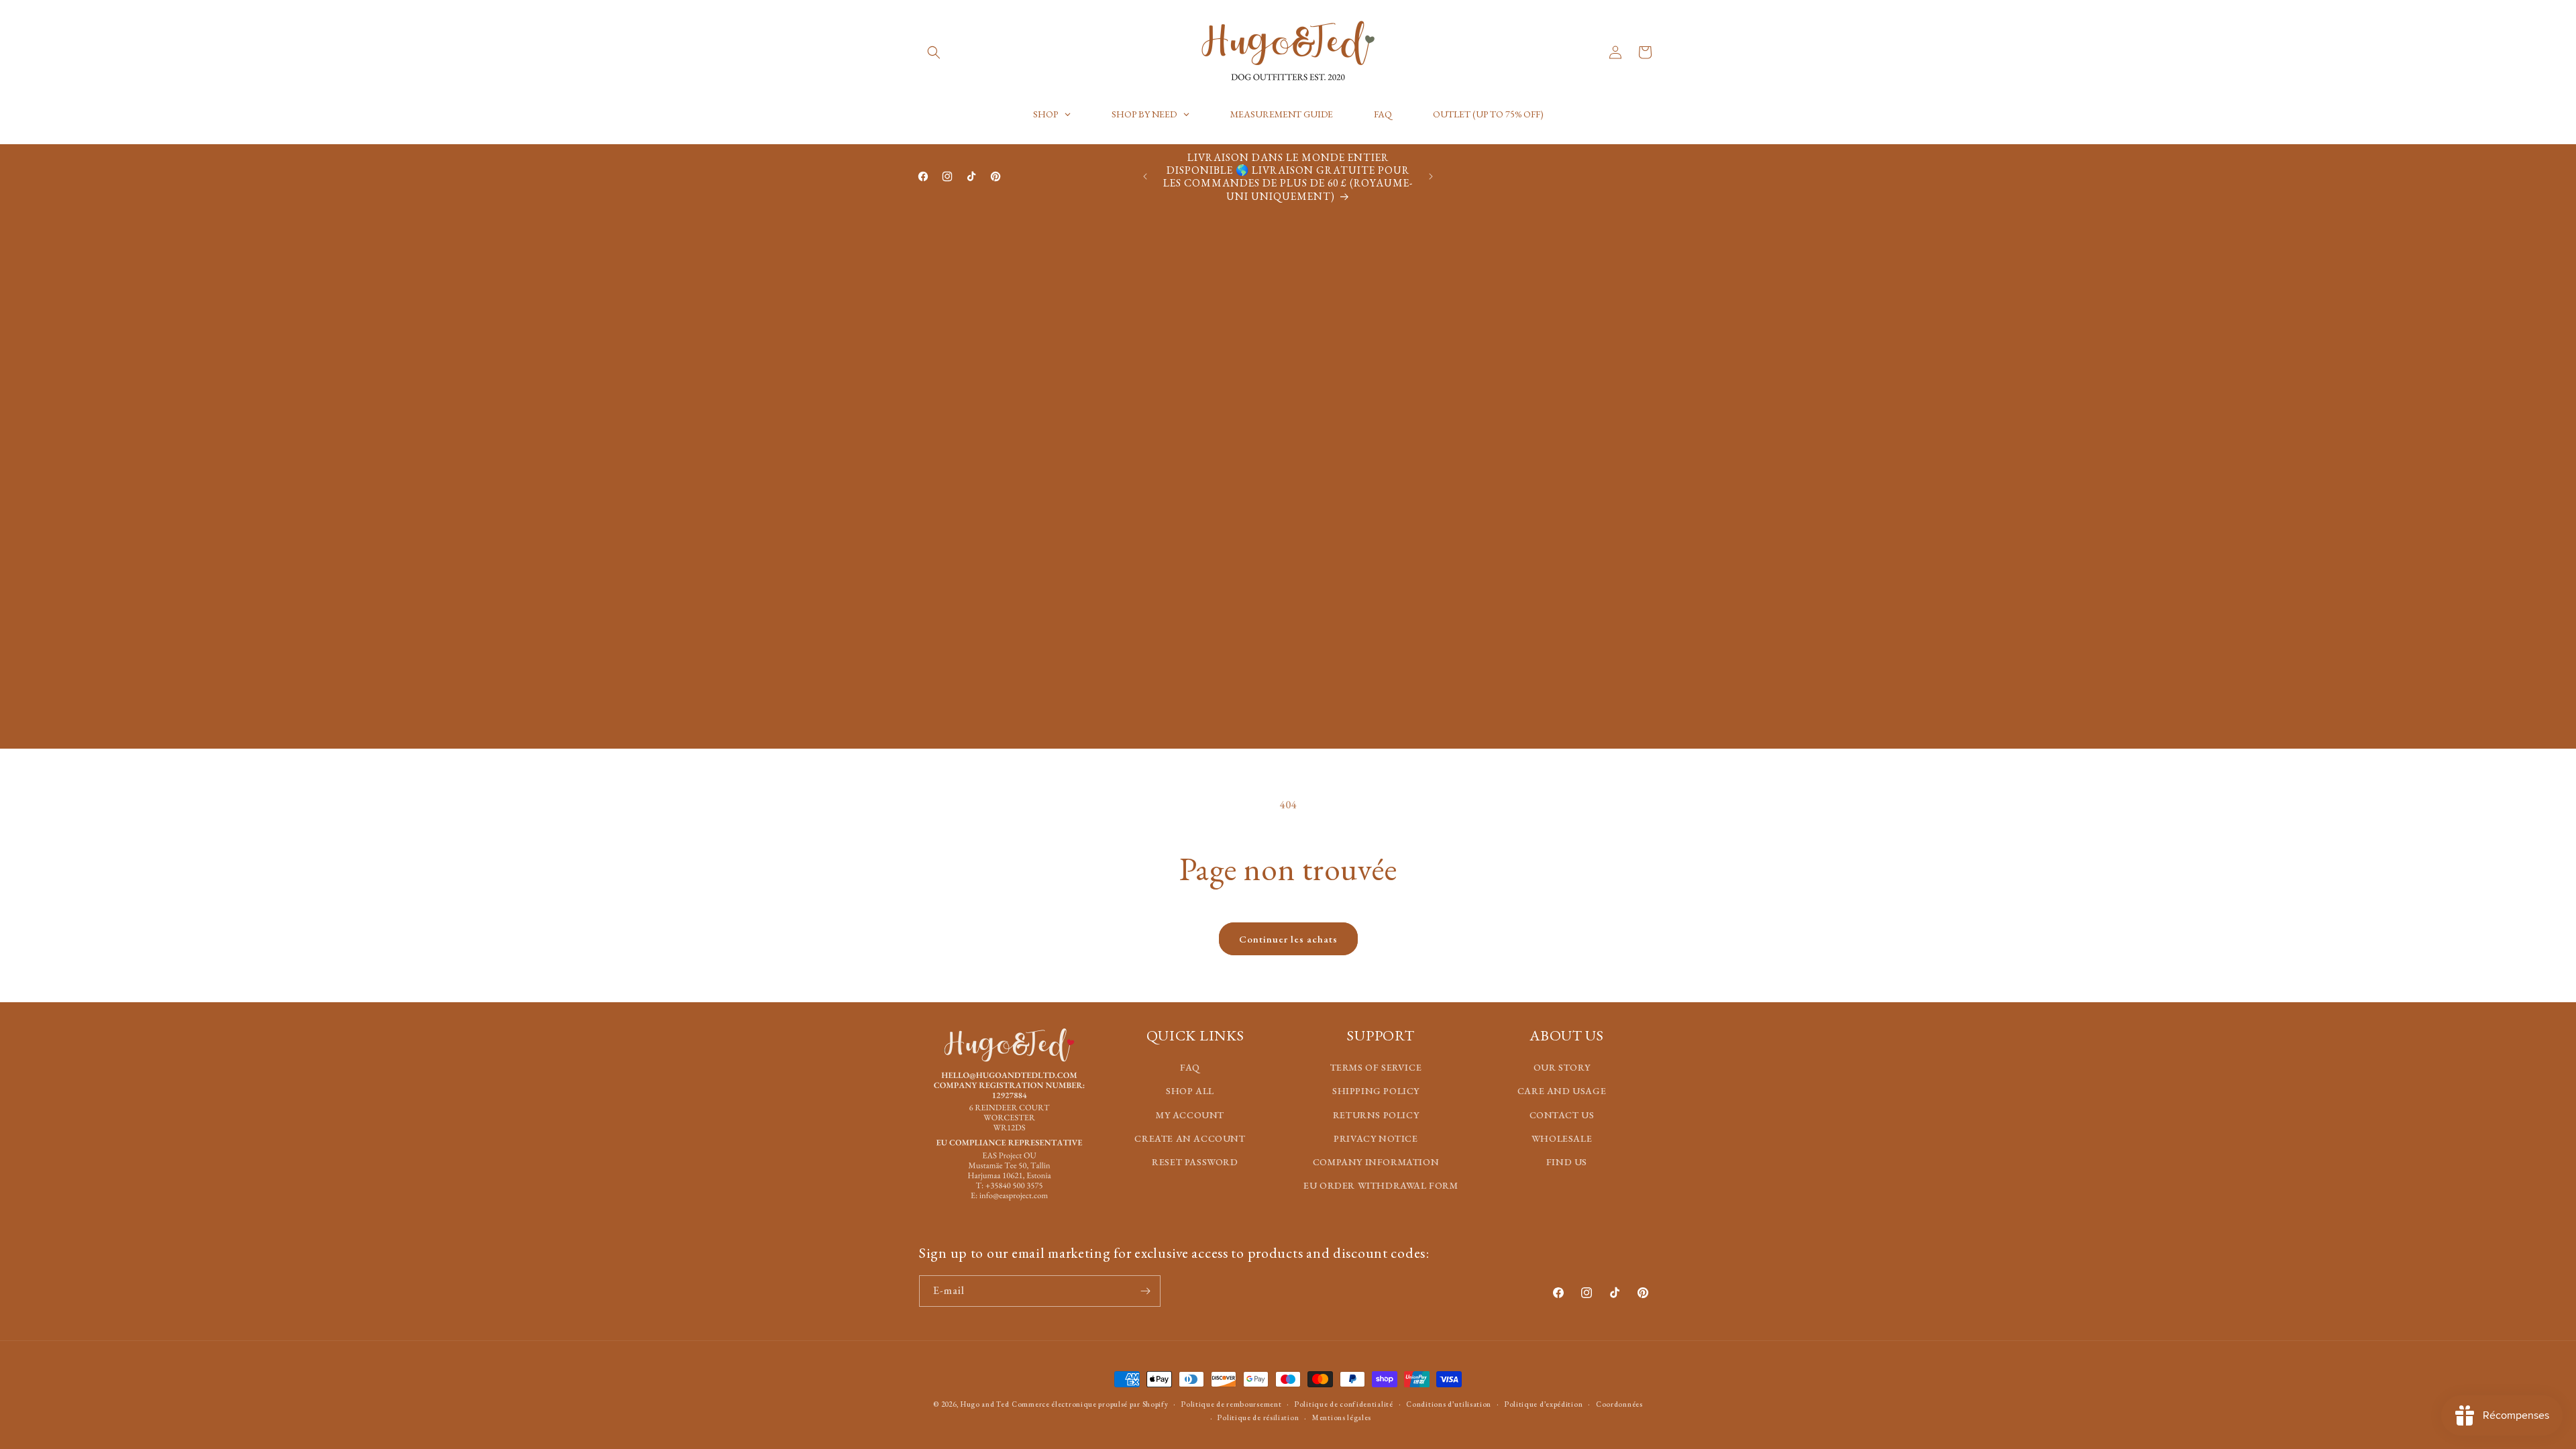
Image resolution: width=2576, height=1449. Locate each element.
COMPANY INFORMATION (1376, 1162)
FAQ (1190, 1067)
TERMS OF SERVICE (1376, 1067)
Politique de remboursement (1231, 1404)
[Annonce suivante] (1431, 176)
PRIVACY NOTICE (1376, 1138)
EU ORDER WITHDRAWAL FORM (1381, 1185)
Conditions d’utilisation (1449, 1404)
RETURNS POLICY (1376, 1115)
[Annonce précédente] (1145, 176)
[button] (934, 52)
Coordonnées (1619, 1404)
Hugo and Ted (985, 1404)
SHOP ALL (1190, 1091)
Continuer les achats (1288, 939)
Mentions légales (1342, 1417)
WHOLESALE (1562, 1138)
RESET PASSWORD (1195, 1162)
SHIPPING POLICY (1376, 1091)
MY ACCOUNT (1190, 1115)
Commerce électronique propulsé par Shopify (1090, 1404)
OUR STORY (1562, 1067)
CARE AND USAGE (1562, 1091)
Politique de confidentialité (1344, 1404)
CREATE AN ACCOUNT (1190, 1138)
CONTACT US (1562, 1115)
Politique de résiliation (1258, 1417)
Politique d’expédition (1544, 1404)
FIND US (1567, 1162)
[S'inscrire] (1145, 1291)
